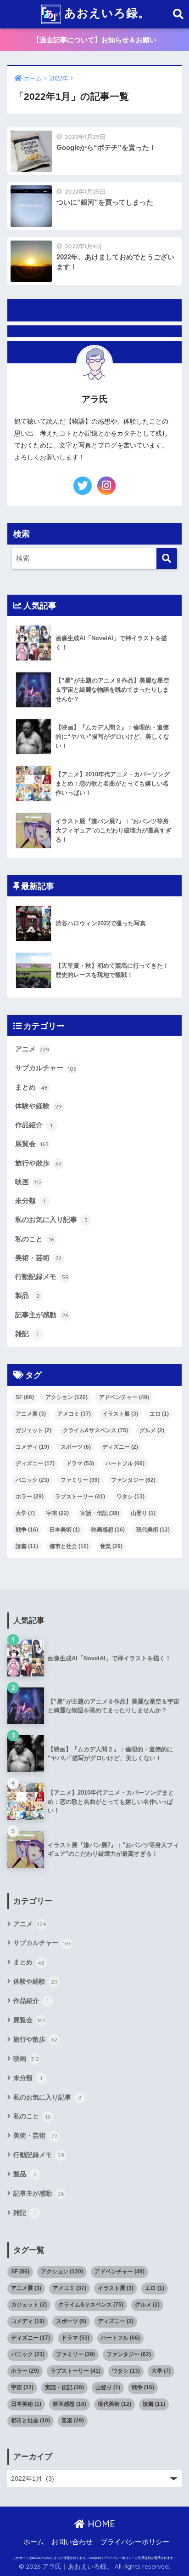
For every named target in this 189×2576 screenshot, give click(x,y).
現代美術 (153, 1530)
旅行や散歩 (38, 1163)
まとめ (31, 1087)
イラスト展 (120, 1414)
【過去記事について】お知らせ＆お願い (94, 40)
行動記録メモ (42, 1277)
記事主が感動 (42, 1315)
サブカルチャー (46, 1068)
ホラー (30, 1497)
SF (25, 1397)
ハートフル (125, 1463)
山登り (143, 1513)
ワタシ (131, 1497)
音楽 (111, 1546)
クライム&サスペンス (95, 1430)
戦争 (27, 1530)
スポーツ (76, 1447)
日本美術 (65, 1530)
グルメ (152, 1430)
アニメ (32, 1049)
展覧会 (32, 1144)
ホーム (34, 2542)
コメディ (32, 1447)
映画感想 (108, 1530)
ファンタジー (133, 1480)
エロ (159, 1414)
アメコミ (74, 1414)
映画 (28, 1182)
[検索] (167, 559)
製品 (27, 1296)
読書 (27, 1546)
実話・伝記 (100, 1513)
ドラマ (80, 1463)
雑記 (27, 1334)
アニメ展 (31, 1414)
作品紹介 (34, 1125)
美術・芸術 (38, 1258)
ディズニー (120, 1447)
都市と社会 (69, 1546)
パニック (32, 1480)
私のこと (35, 1239)
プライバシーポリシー (135, 2542)
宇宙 (58, 1513)
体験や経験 (39, 1106)
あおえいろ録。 (105, 13)
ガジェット (33, 1430)
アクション (67, 1397)
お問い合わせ (72, 2542)
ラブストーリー (80, 1497)
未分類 (30, 1201)
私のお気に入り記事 (51, 1220)
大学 (25, 1513)
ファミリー (80, 1480)
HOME (100, 2524)
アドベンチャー (124, 1397)
